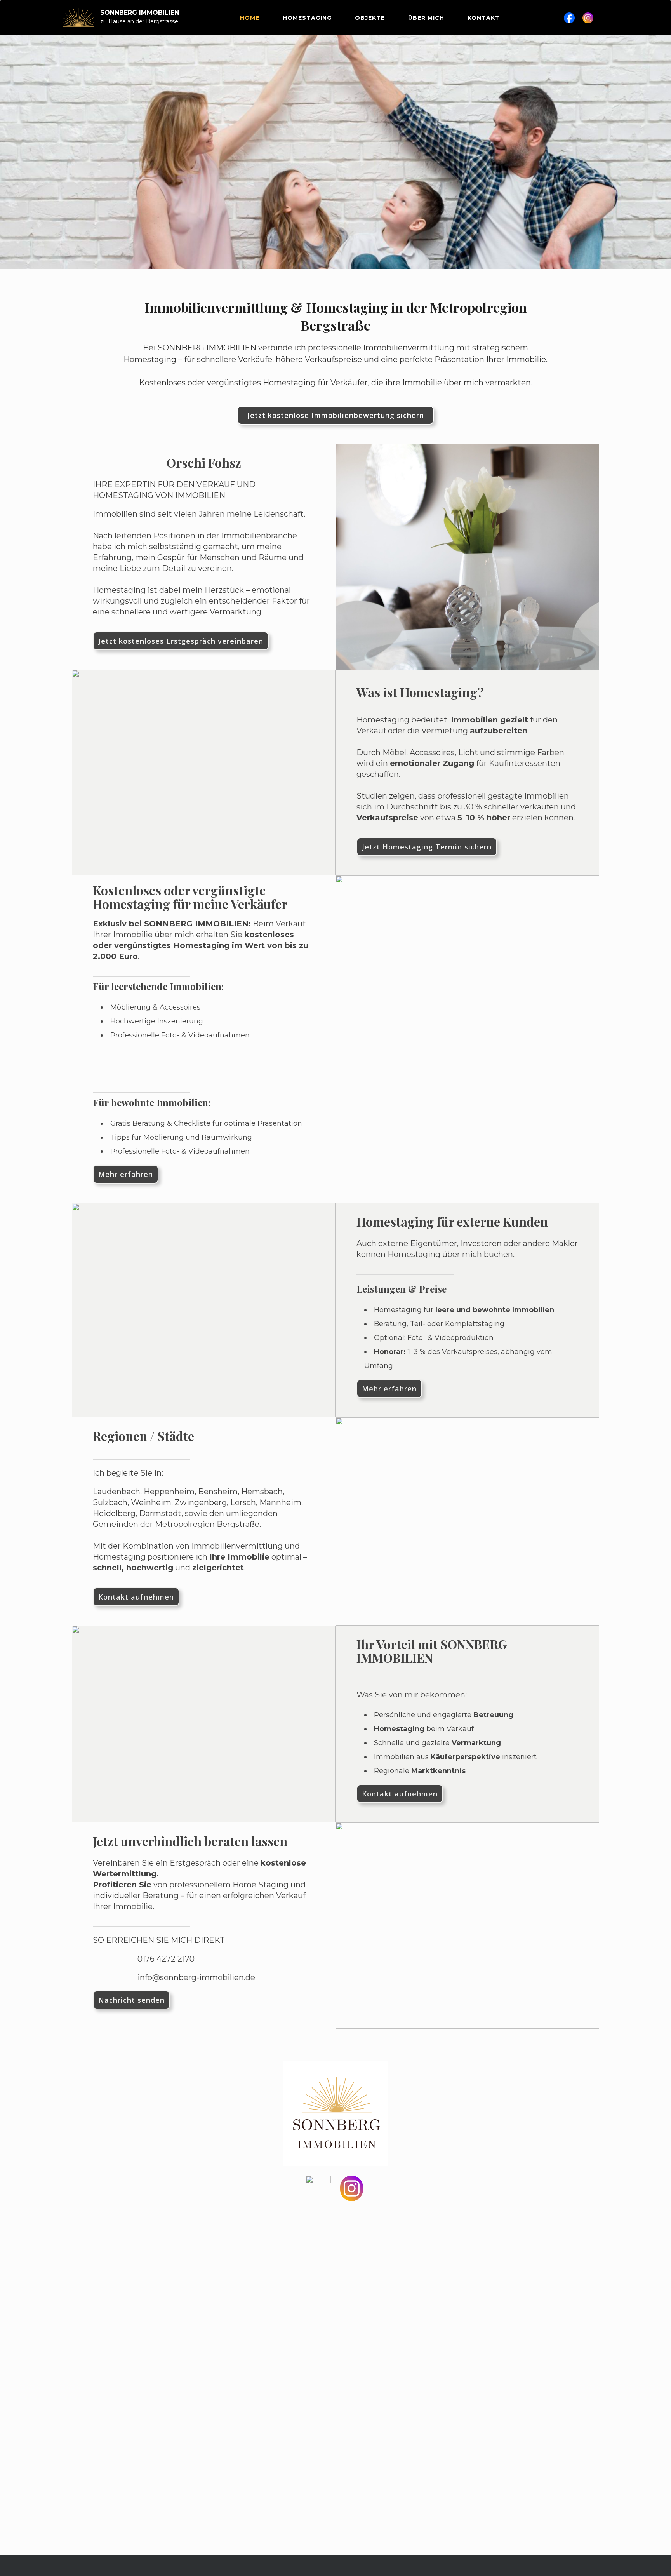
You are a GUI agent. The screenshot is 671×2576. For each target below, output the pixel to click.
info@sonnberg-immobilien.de (196, 1977)
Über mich (426, 18)
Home (250, 18)
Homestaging (307, 18)
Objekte (370, 18)
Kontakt (484, 18)
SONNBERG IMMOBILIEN (140, 13)
